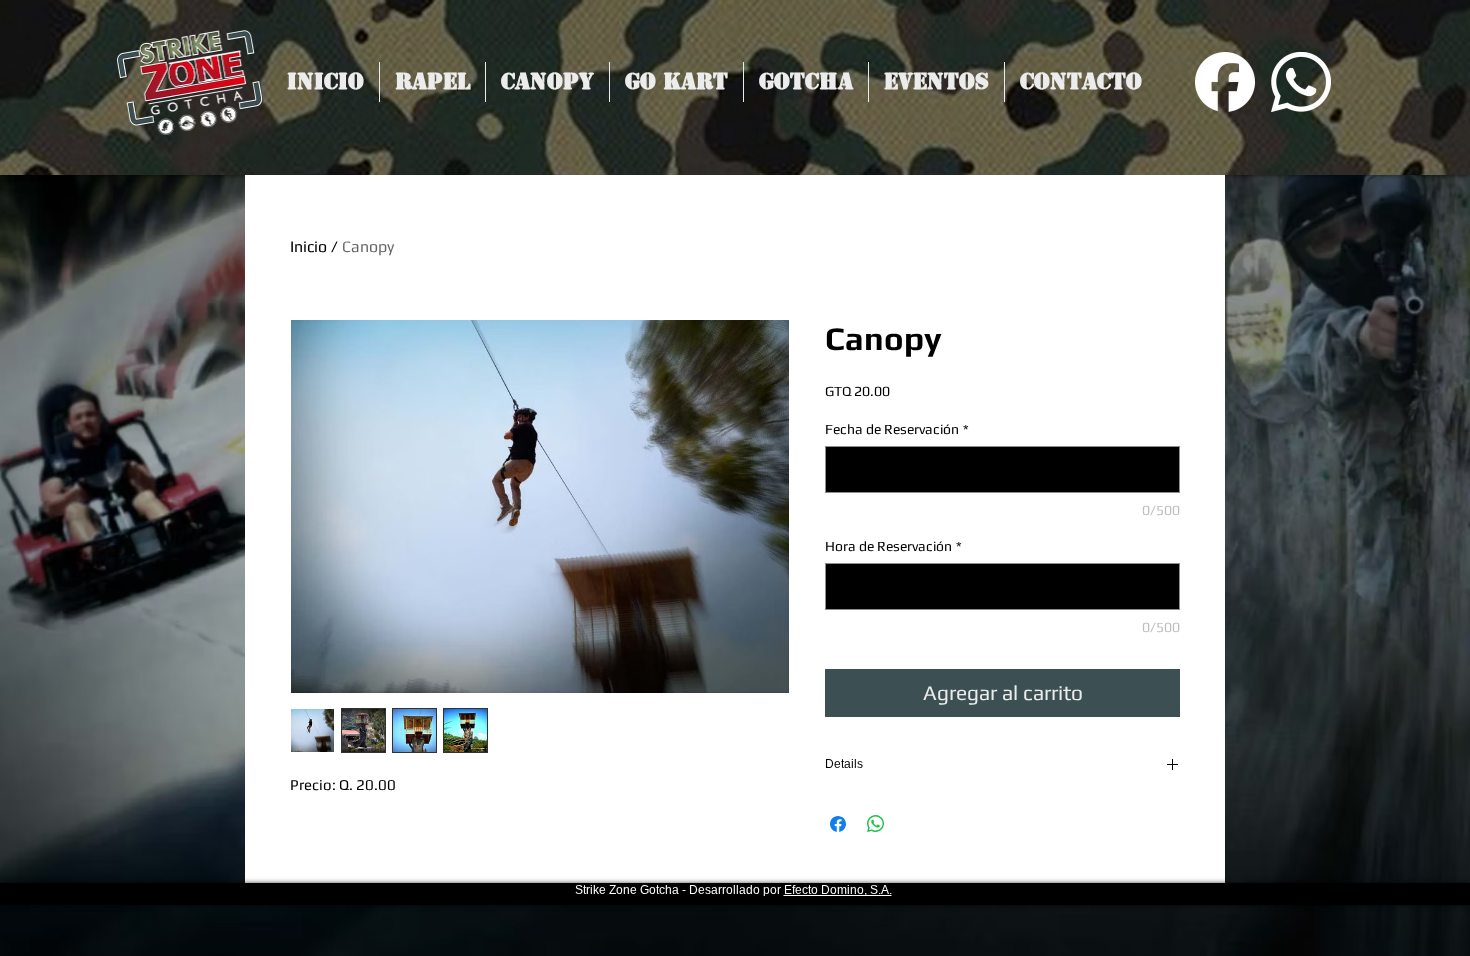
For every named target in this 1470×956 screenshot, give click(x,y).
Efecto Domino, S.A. (838, 890)
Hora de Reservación (893, 546)
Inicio (308, 246)
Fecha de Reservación (897, 429)
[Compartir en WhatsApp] (876, 824)
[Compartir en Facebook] (838, 824)
